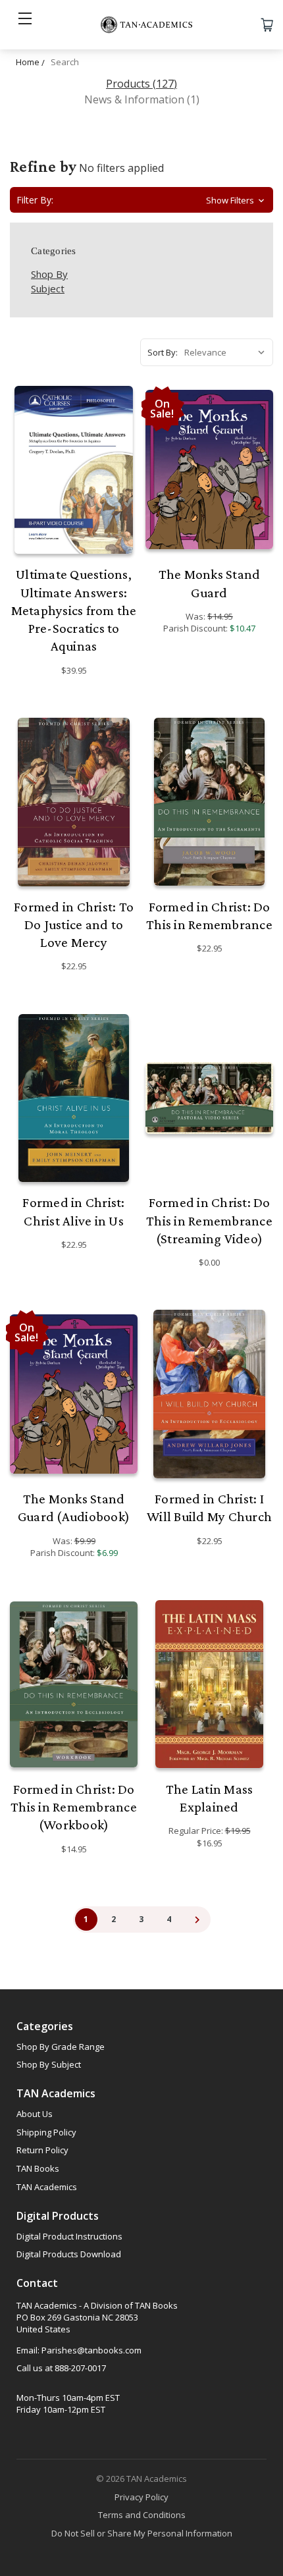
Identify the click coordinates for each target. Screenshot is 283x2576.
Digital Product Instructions (69, 2236)
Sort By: (163, 352)
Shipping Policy (46, 2132)
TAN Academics (47, 2187)
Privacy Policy (141, 2497)
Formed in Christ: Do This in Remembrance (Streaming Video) (209, 1221)
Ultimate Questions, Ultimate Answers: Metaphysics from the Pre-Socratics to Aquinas (74, 610)
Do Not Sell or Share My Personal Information (142, 2533)
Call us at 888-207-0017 (61, 2368)
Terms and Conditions (142, 2515)
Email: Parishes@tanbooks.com (79, 2350)
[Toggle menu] (25, 25)
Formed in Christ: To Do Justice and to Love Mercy (74, 925)
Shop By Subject (49, 2064)
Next (197, 1919)
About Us (35, 2114)
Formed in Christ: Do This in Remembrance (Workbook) (74, 1807)
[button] (141, 200)
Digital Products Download (69, 2254)
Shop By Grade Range (61, 2047)
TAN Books (38, 2168)
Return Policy (42, 2150)
